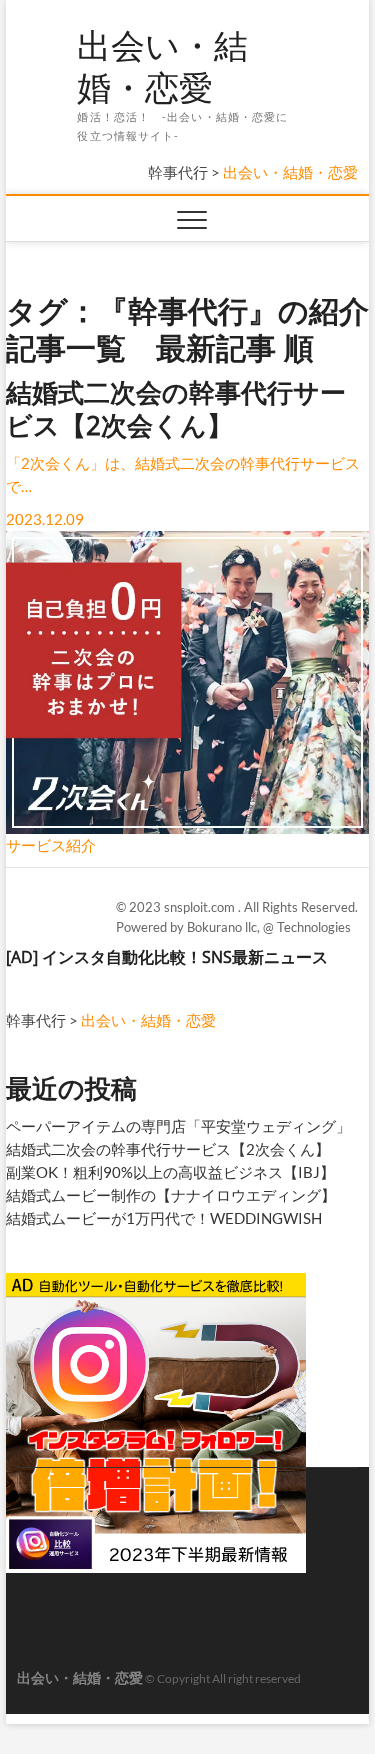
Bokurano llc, (225, 927)
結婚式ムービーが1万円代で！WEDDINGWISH (164, 1218)
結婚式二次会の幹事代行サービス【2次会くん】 (168, 1149)
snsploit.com (201, 907)
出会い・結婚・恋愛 (162, 66)
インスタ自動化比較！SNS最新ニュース (185, 957)
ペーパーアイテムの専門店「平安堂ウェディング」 (178, 1126)
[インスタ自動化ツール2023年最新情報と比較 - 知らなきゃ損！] (156, 1281)
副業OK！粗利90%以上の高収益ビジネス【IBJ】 (170, 1172)
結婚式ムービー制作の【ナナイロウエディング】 (171, 1195)
